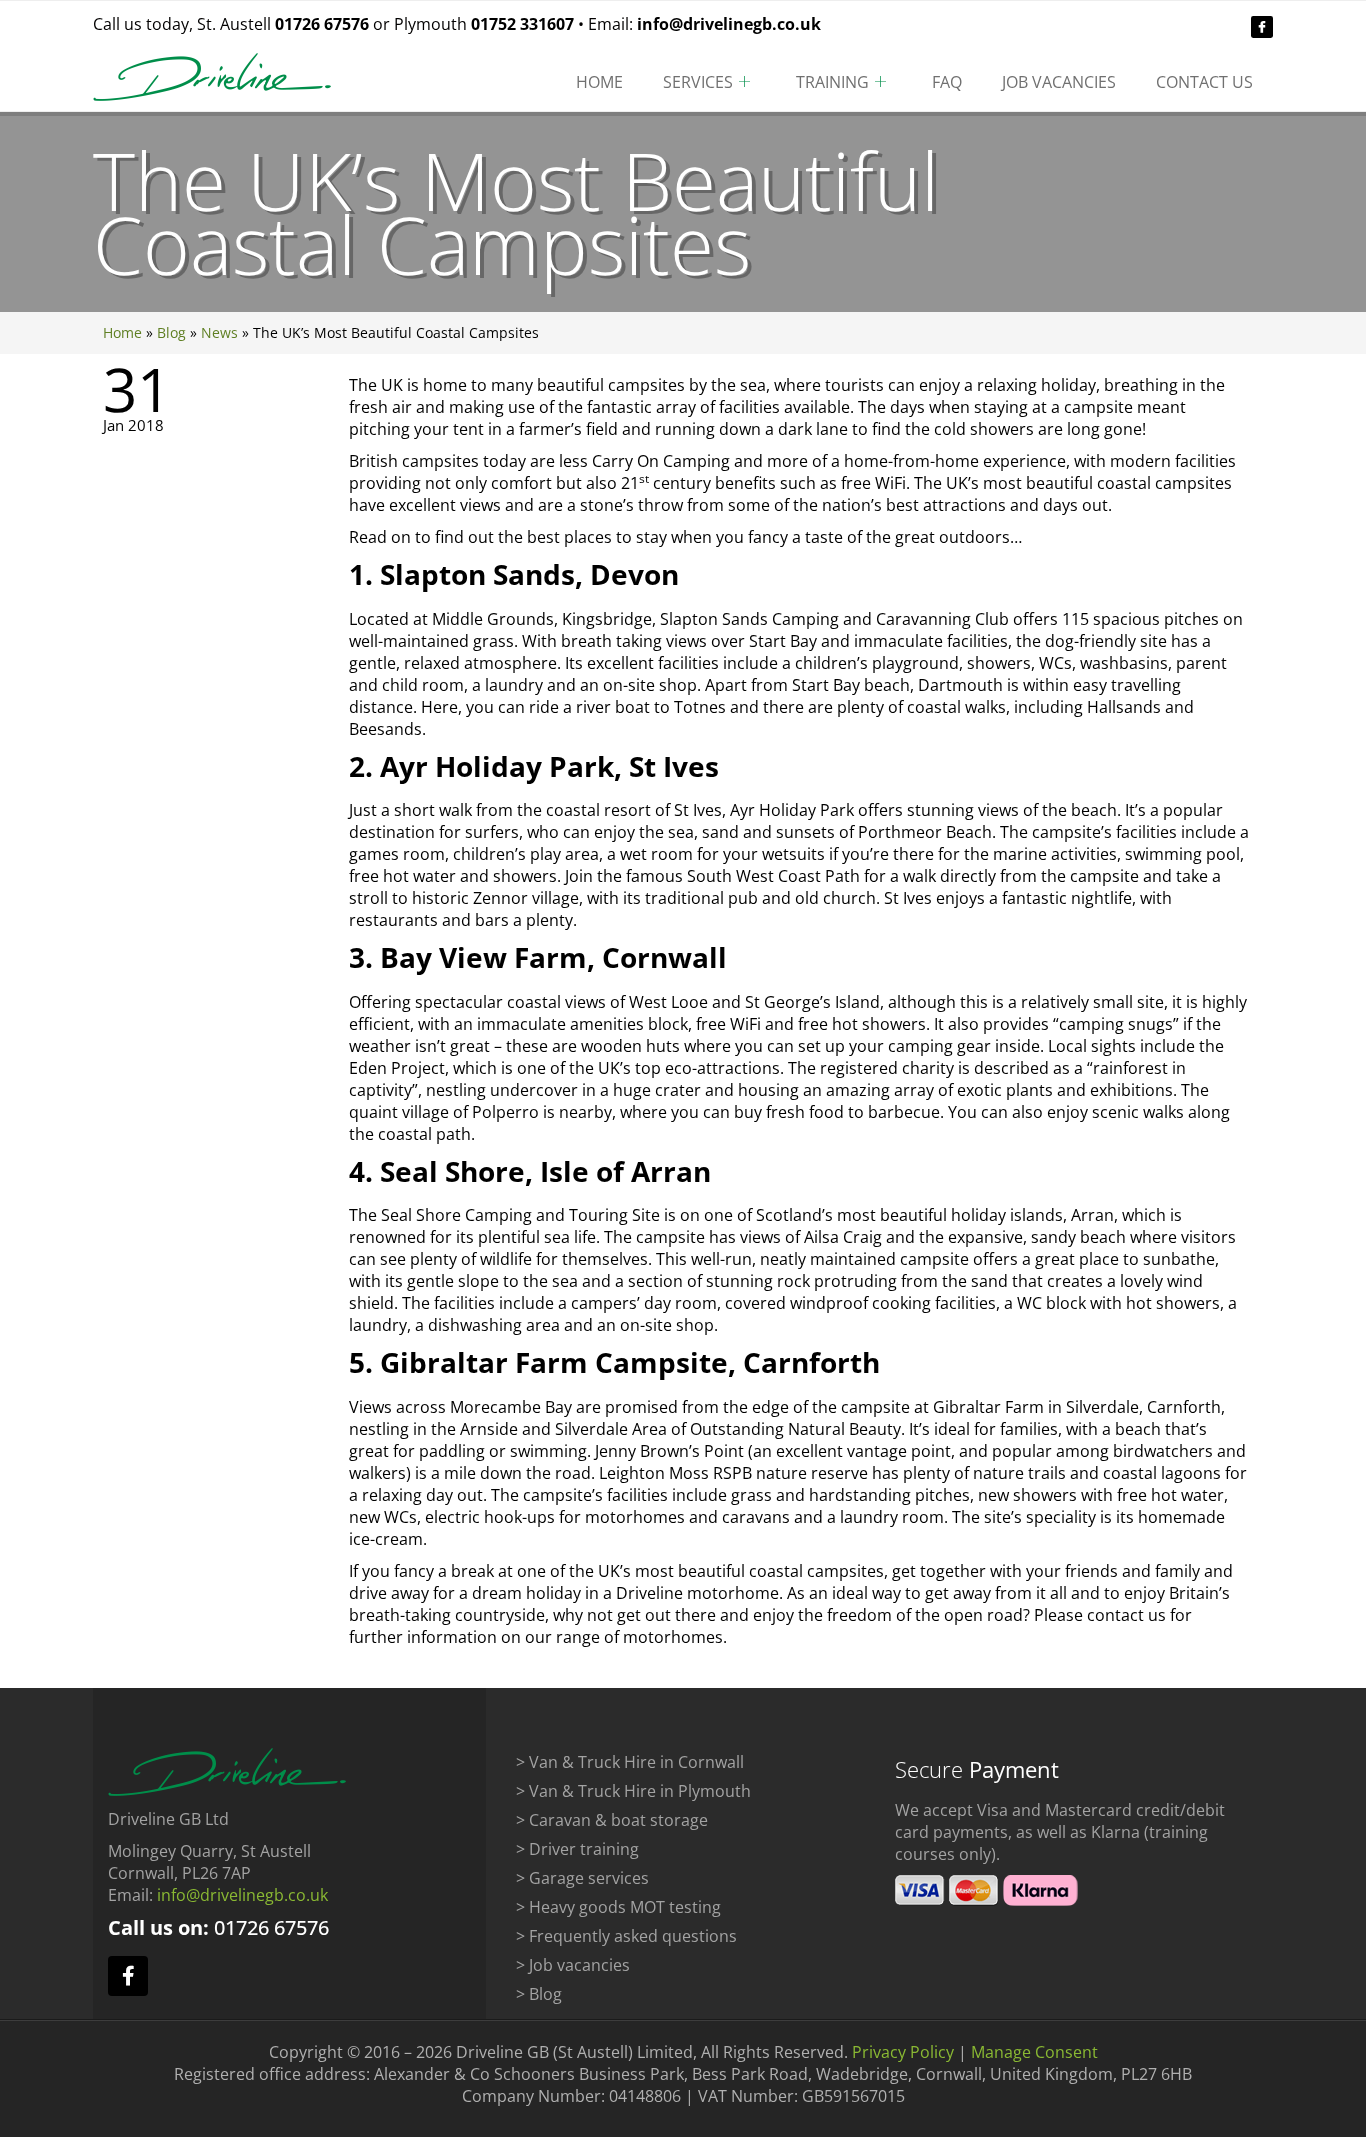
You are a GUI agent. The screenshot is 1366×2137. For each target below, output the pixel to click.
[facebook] (1262, 27)
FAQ (947, 82)
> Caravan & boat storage (612, 1820)
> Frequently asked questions (626, 1936)
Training (832, 82)
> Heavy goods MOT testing (618, 1907)
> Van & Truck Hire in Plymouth (633, 1791)
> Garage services (582, 1878)
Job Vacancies (1059, 82)
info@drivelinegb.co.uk (729, 24)
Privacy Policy (903, 2052)
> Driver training (577, 1849)
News (219, 332)
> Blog (539, 1994)
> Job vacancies (573, 1965)
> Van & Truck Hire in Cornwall (630, 1762)
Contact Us (1204, 82)
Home (599, 82)
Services (698, 82)
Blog (171, 332)
